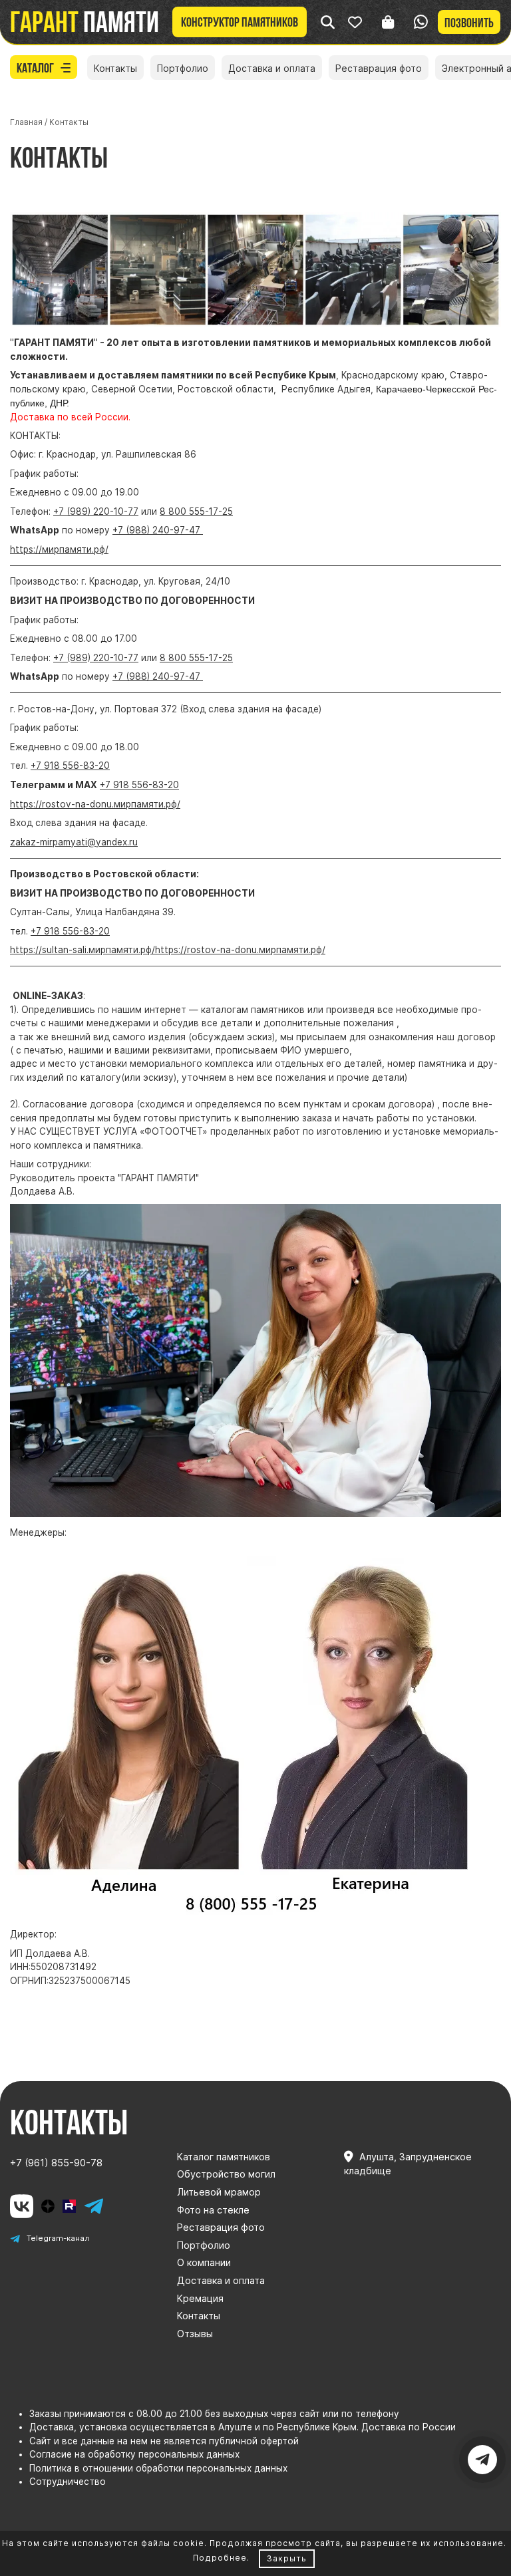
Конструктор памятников (240, 22)
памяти (85, 22)
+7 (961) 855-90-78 (56, 2163)
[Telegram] (93, 2206)
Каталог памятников (224, 2157)
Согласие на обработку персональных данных (134, 2454)
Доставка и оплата (272, 68)
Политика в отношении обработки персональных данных (158, 2468)
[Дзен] (48, 2206)
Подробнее (220, 2558)
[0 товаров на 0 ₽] (388, 22)
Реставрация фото (379, 68)
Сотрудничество (68, 2482)
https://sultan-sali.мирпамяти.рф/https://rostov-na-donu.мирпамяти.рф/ (168, 950)
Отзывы (195, 2334)
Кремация (200, 2298)
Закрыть (287, 2558)
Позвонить (469, 23)
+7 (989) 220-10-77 (96, 511)
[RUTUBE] (69, 2206)
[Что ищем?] (328, 22)
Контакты (115, 68)
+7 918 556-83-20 (70, 766)
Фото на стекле (213, 2210)
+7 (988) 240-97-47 (158, 530)
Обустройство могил (226, 2174)
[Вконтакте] (22, 2206)
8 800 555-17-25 (196, 511)
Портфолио (183, 68)
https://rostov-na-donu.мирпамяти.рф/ (95, 804)
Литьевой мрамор (219, 2192)
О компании (204, 2262)
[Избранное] (355, 22)
